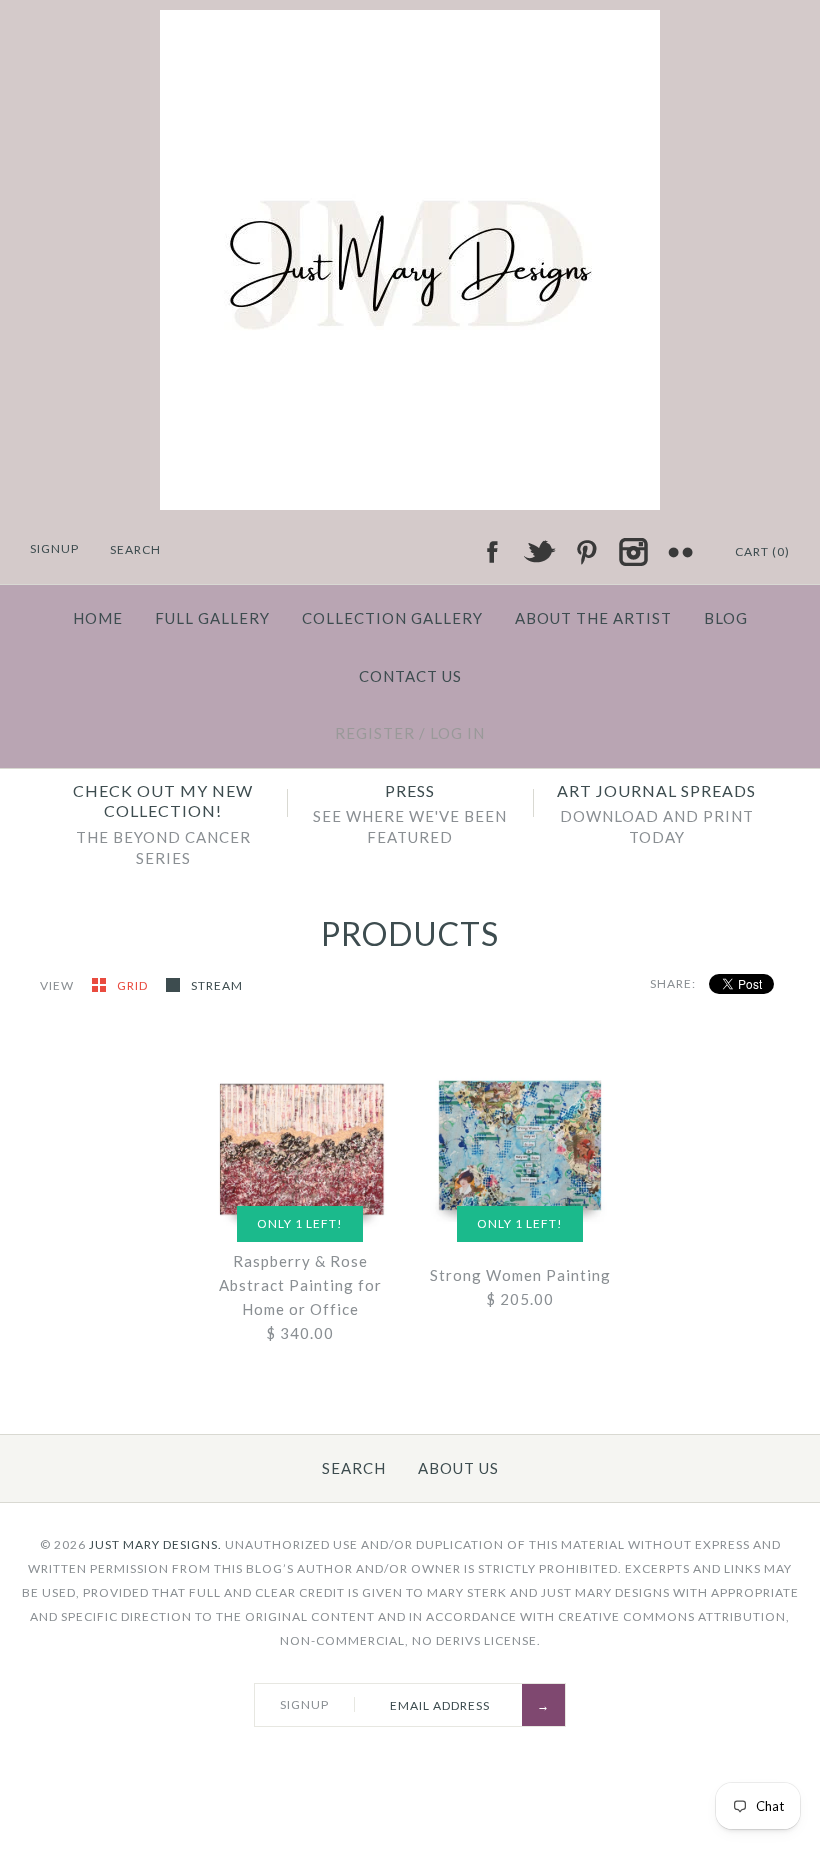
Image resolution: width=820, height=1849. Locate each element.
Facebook (492, 552)
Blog (726, 618)
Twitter (539, 552)
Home (98, 618)
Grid (134, 985)
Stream (217, 985)
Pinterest (586, 552)
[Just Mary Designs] (410, 22)
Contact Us (410, 676)
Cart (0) (762, 551)
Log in (457, 733)
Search (354, 1468)
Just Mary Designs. (155, 1544)
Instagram (633, 552)
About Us (458, 1468)
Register (375, 733)
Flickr (680, 552)
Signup (54, 548)
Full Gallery (212, 618)
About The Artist (593, 618)
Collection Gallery (392, 618)
